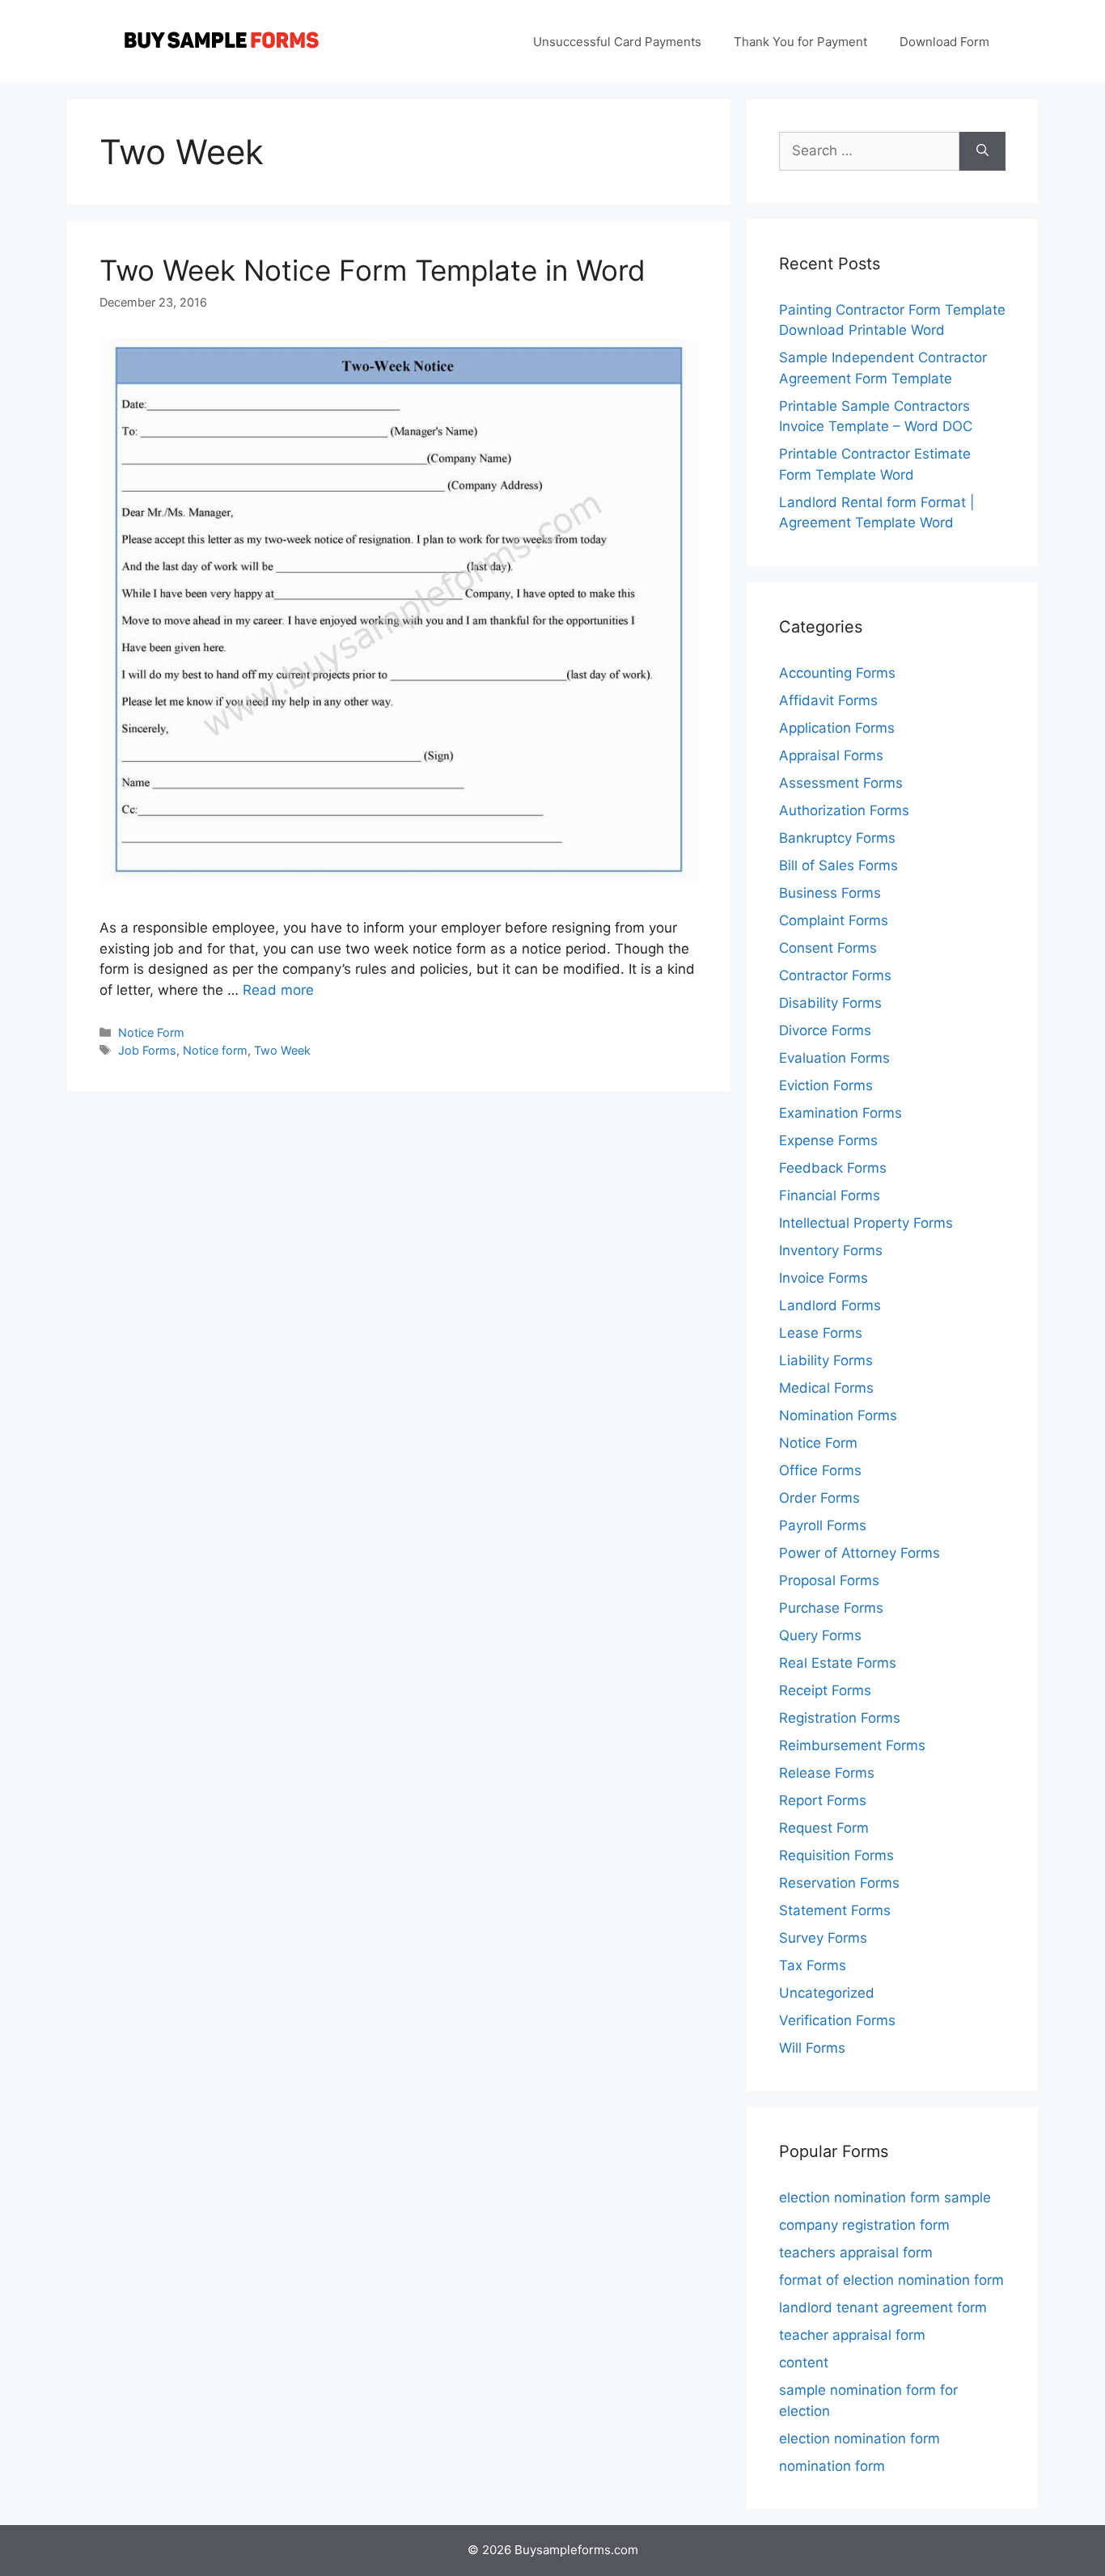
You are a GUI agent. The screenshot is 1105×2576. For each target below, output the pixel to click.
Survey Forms (823, 1938)
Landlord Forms (830, 1305)
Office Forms (820, 1470)
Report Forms (823, 1800)
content (804, 2362)
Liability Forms (826, 1360)
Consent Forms (828, 948)
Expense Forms (828, 1140)
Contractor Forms (835, 975)
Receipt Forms (825, 1690)
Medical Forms (826, 1388)
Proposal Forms (829, 1580)
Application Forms (837, 728)
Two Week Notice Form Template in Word (373, 270)
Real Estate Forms (838, 1663)
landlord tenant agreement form (883, 2307)
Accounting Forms (837, 673)
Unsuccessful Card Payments (617, 42)
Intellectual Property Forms (866, 1223)
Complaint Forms (834, 920)
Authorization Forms (844, 810)
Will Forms (812, 2048)
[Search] (982, 151)
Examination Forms (840, 1113)
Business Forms (830, 893)
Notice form (215, 1050)
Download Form (944, 42)
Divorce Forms (825, 1030)
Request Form (824, 1828)
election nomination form (859, 2439)
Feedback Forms (833, 1168)
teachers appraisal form (856, 2252)
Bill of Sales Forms (838, 865)
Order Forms (819, 1498)
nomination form (832, 2466)
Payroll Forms (823, 1525)
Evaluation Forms (834, 1058)
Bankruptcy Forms (837, 838)
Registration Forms (840, 1718)
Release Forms (827, 1773)
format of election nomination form (891, 2280)
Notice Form (151, 1032)
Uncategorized (827, 1993)
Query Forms (820, 1635)
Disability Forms (830, 1003)
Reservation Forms (839, 1883)
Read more (278, 990)
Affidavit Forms (828, 700)
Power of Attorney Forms (859, 1553)
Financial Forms (830, 1195)
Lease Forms (821, 1333)
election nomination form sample (885, 2197)
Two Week (282, 1050)
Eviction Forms (826, 1085)
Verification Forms (837, 2020)
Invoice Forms (823, 1278)
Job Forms (147, 1050)
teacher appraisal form (852, 2335)
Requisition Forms (836, 1855)
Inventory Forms (831, 1250)
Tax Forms (813, 1965)
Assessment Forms (841, 783)
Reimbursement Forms (852, 1745)
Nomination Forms (838, 1415)
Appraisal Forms (831, 755)
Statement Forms (835, 1910)
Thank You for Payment (800, 42)
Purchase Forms (831, 1608)
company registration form (864, 2225)
